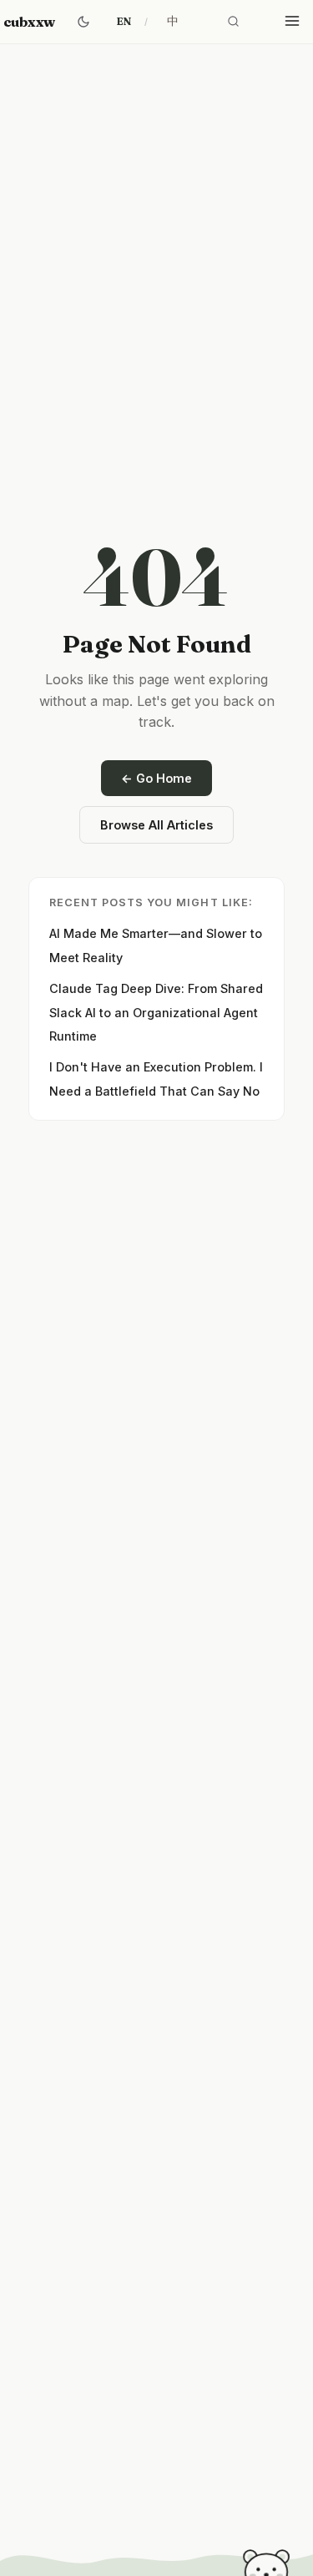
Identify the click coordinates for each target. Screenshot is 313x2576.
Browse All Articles (156, 825)
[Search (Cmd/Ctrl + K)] (234, 22)
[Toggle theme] (83, 22)
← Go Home (156, 778)
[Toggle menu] (292, 22)
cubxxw (29, 22)
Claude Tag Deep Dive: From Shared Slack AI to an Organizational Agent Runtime (156, 1013)
